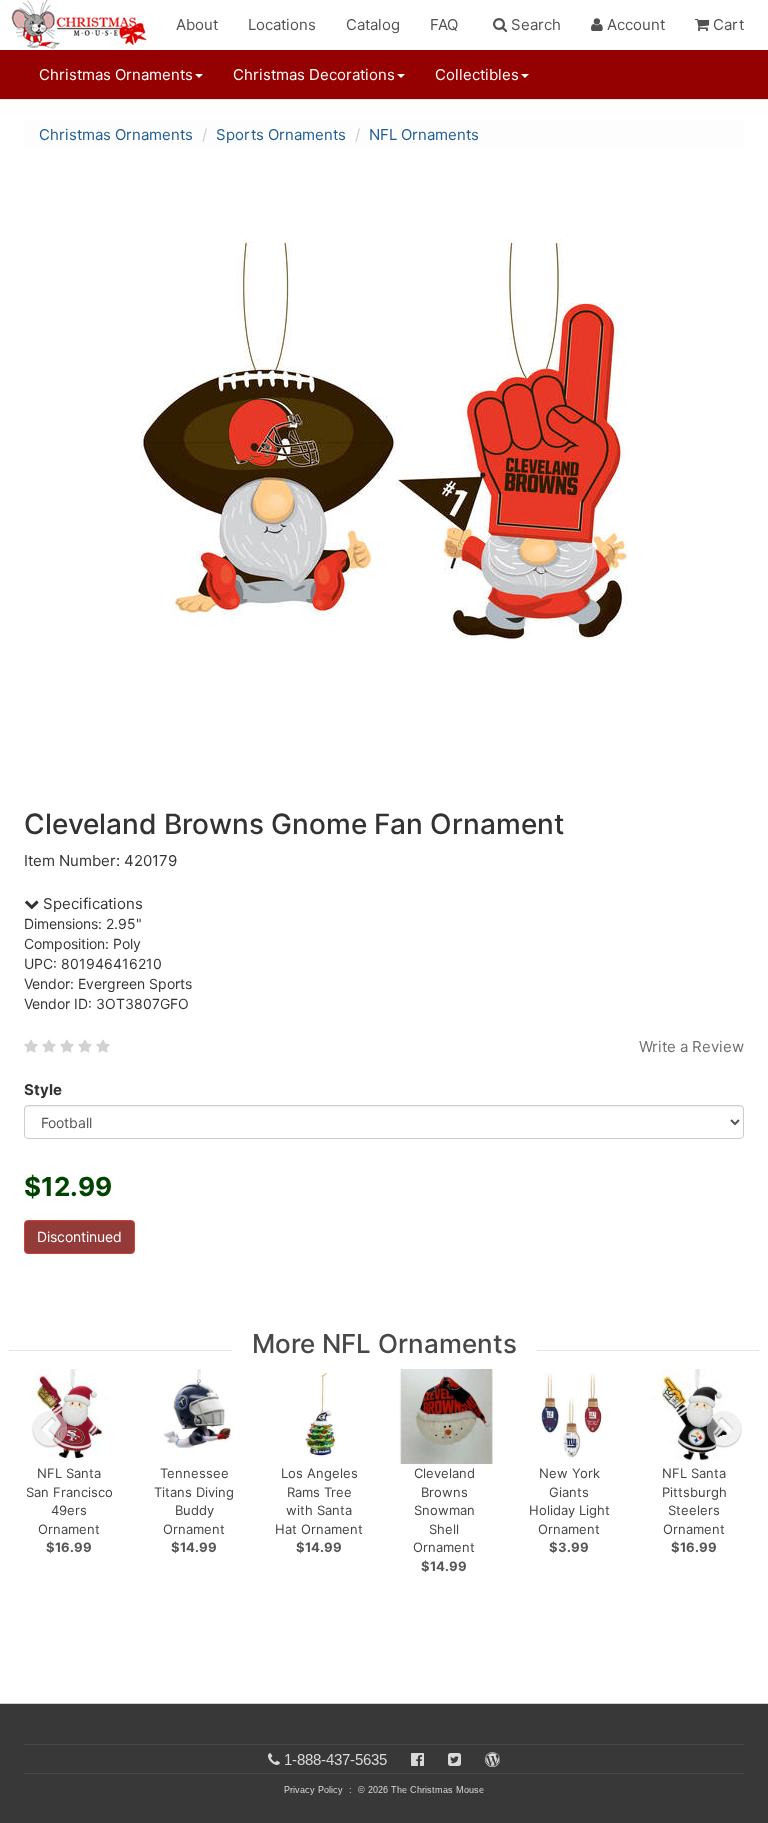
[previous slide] (50, 1429)
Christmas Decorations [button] (314, 74)
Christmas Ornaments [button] (116, 74)
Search (534, 24)
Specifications (91, 903)
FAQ (444, 24)
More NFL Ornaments (384, 1343)
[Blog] (492, 1759)
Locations (282, 24)
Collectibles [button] (477, 74)
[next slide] (724, 1429)
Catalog (373, 24)
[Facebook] (417, 1759)
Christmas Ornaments (116, 134)
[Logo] (85, 25)
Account (634, 24)
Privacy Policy (313, 1790)
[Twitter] (454, 1759)
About (197, 24)
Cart (726, 24)
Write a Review (691, 1046)
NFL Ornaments (424, 134)
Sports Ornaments (281, 134)
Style (43, 1089)
